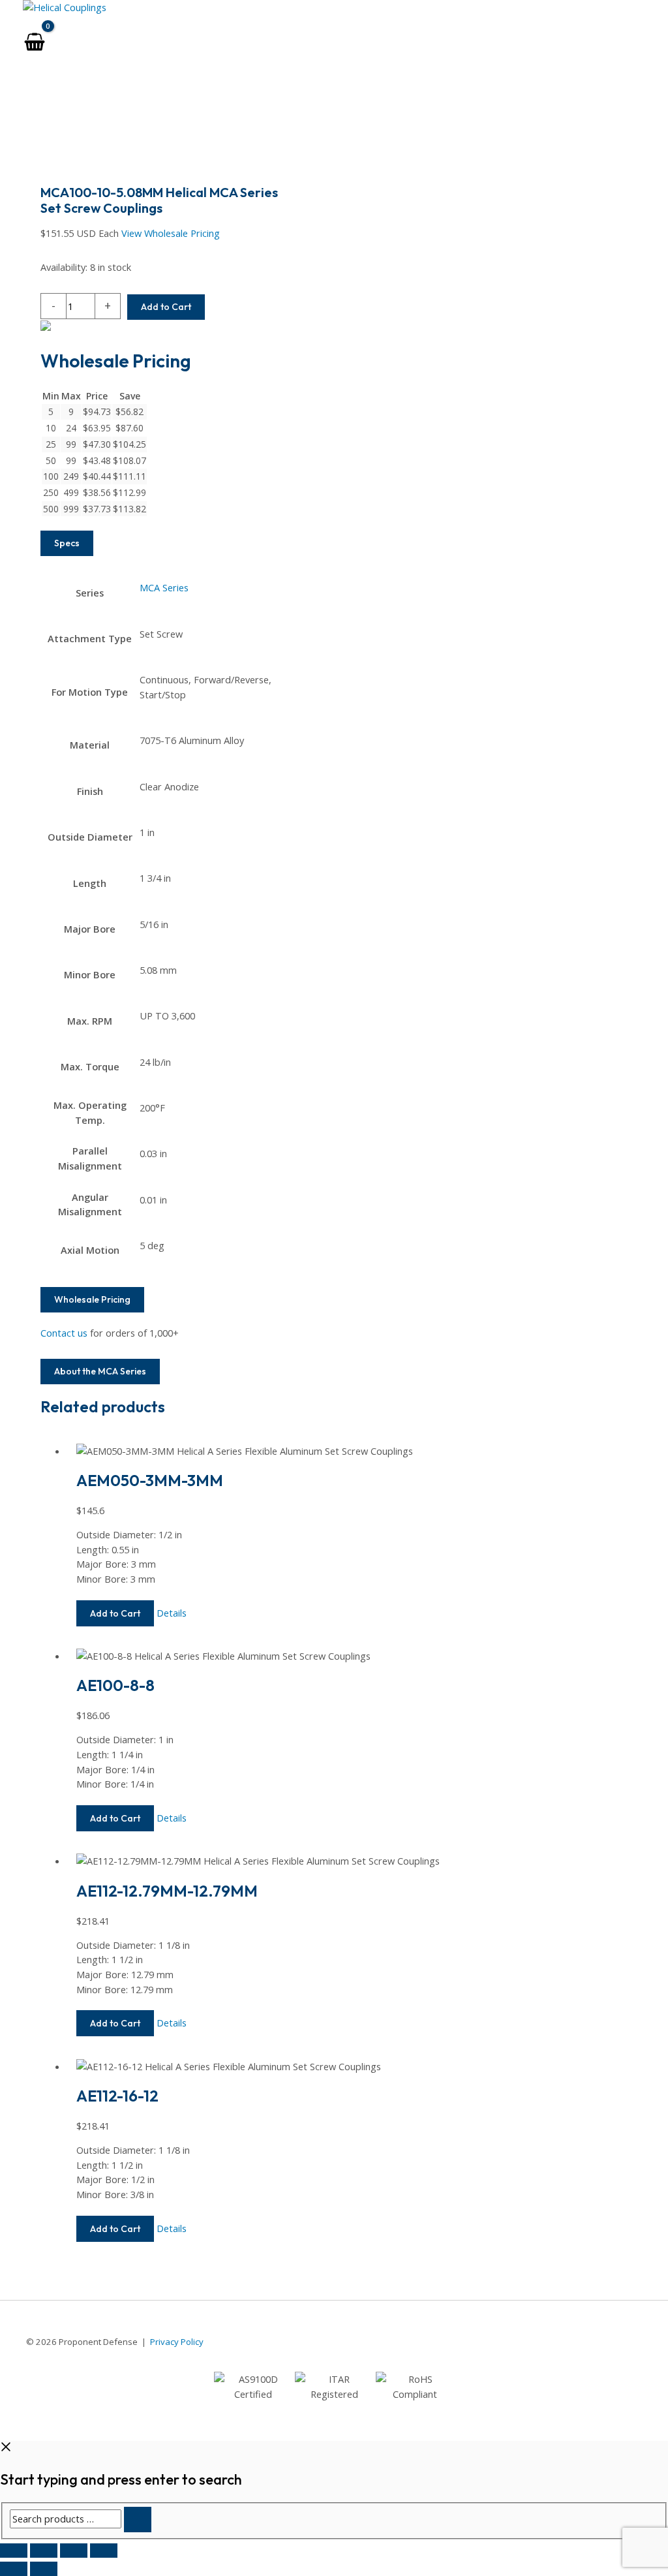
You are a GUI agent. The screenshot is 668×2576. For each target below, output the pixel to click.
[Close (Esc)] (104, 2551)
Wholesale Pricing (92, 1299)
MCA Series (164, 587)
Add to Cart (166, 307)
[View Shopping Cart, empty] (35, 43)
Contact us (64, 1333)
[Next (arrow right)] (44, 2569)
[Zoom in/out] (14, 2551)
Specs (67, 543)
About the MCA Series (100, 1371)
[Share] (74, 2551)
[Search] (138, 2520)
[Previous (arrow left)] (14, 2569)
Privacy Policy (177, 2342)
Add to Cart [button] (115, 1613)
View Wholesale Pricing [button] (171, 233)
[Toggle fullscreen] (44, 2551)
